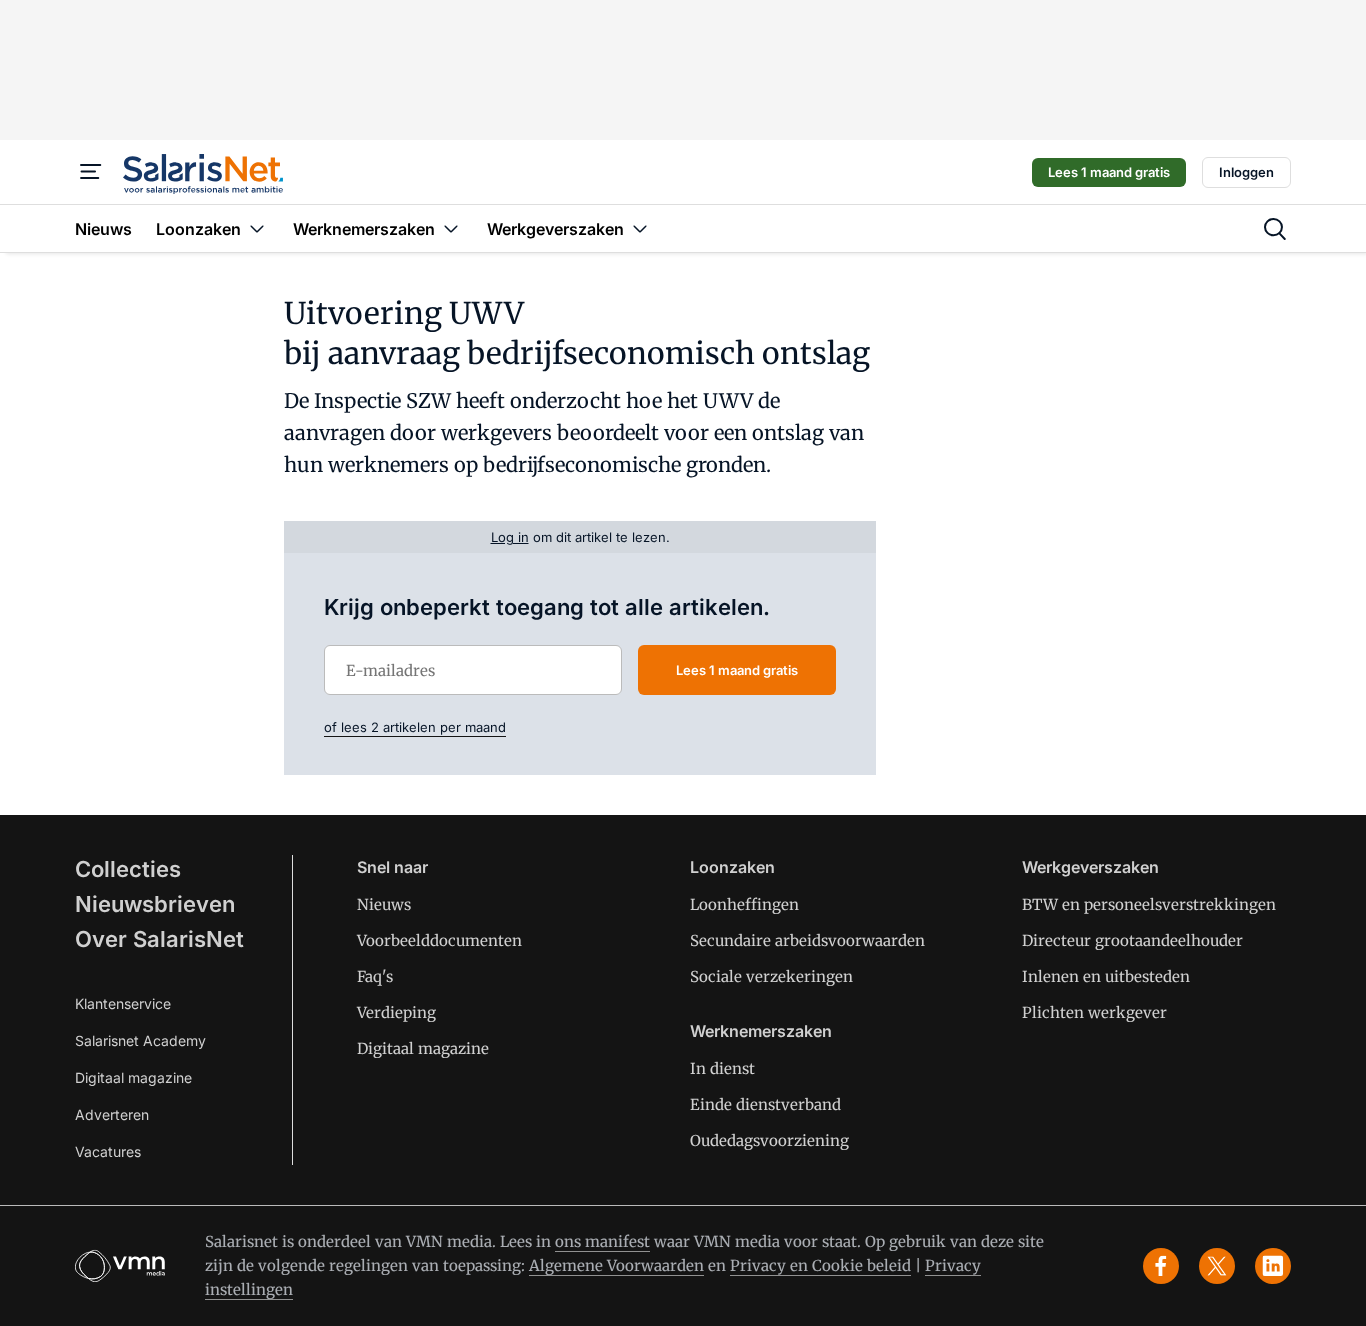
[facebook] (1161, 1266)
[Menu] (91, 172)
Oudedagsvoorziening (769, 1140)
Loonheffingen (744, 904)
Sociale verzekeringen (771, 976)
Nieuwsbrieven (155, 904)
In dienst (722, 1068)
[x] (1217, 1266)
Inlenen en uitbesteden (1106, 976)
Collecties (128, 869)
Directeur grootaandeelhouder (1132, 940)
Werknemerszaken (761, 1031)
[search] (1275, 229)
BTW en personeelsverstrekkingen (1149, 904)
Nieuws (384, 904)
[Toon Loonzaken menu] (257, 228)
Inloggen (1246, 172)
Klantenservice (123, 1003)
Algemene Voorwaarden (616, 1265)
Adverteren (112, 1114)
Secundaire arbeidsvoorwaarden (807, 940)
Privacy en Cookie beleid (820, 1265)
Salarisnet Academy (140, 1040)
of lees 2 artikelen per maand (415, 727)
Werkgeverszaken (1090, 867)
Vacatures (108, 1151)
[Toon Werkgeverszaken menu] (640, 228)
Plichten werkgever (1094, 1012)
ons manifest (602, 1241)
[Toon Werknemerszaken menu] (451, 228)
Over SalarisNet (159, 939)
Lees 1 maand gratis (1109, 172)
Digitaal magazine (133, 1077)
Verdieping (396, 1012)
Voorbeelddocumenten (439, 940)
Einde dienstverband (765, 1104)
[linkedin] (1273, 1266)
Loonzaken (732, 867)
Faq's (375, 976)
